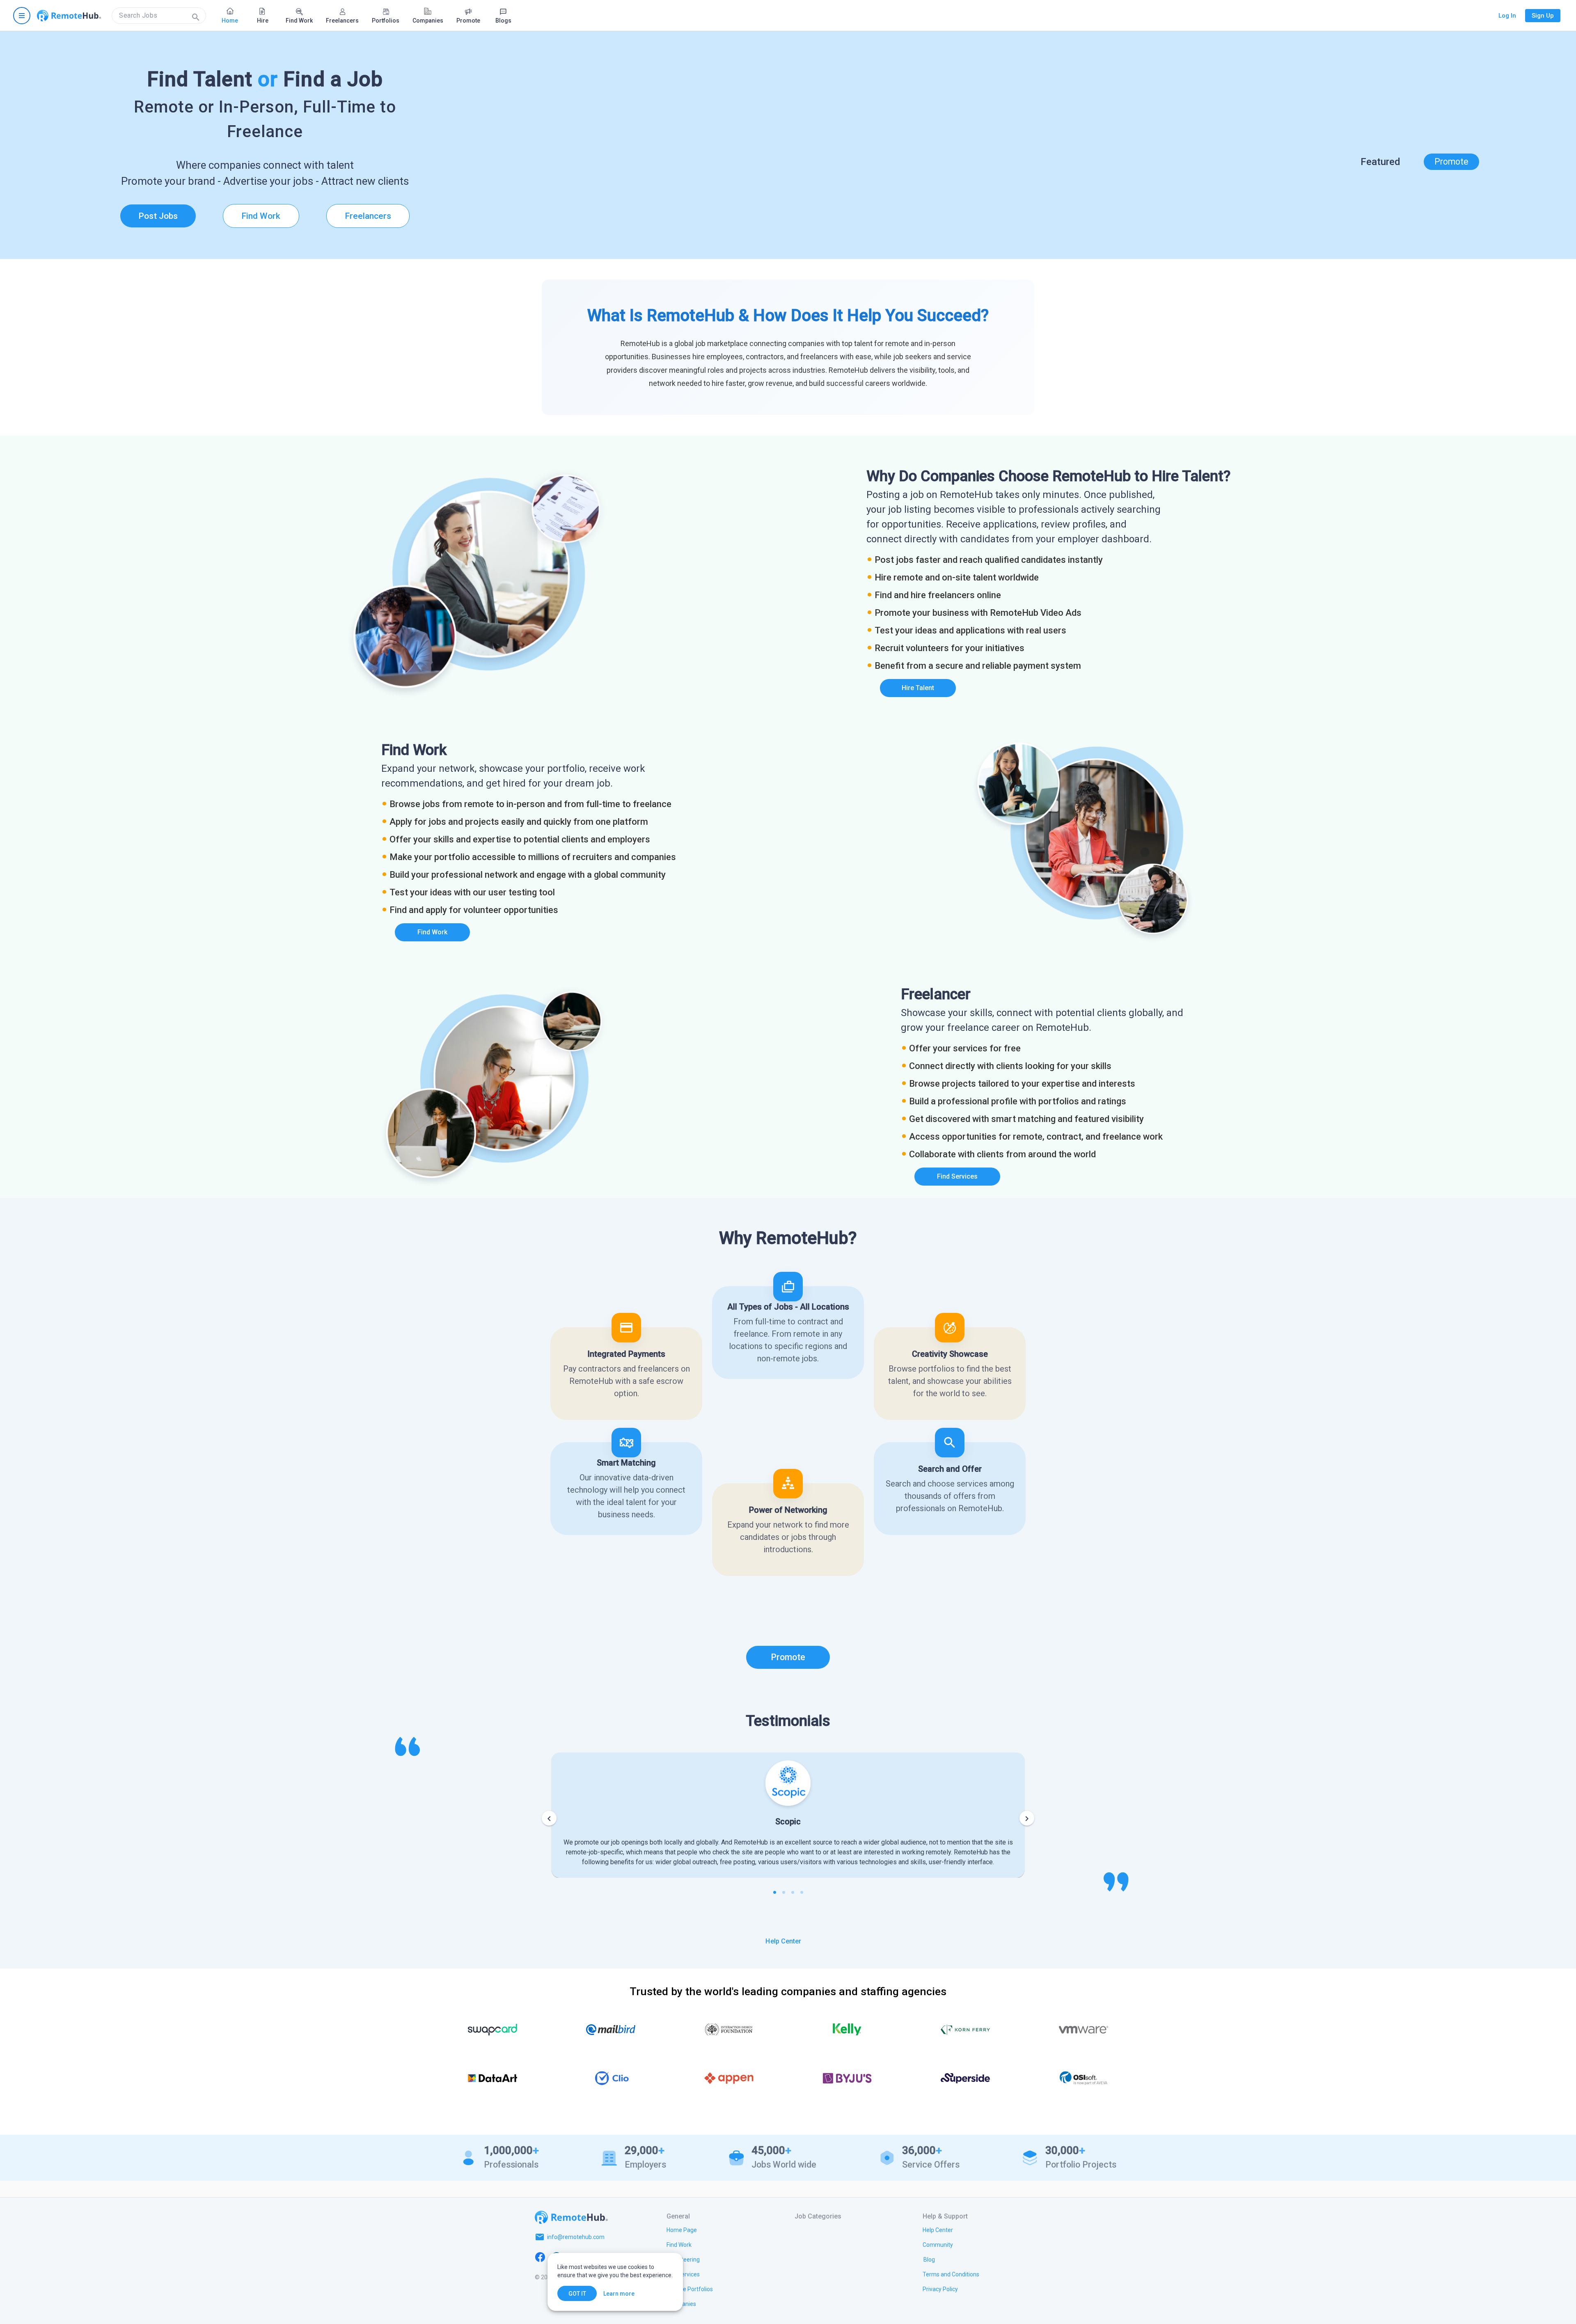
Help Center (783, 1941)
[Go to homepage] (69, 16)
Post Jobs (158, 216)
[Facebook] (540, 2257)
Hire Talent (918, 688)
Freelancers (368, 216)
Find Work (261, 216)
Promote (1451, 162)
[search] (159, 16)
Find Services (957, 1176)
